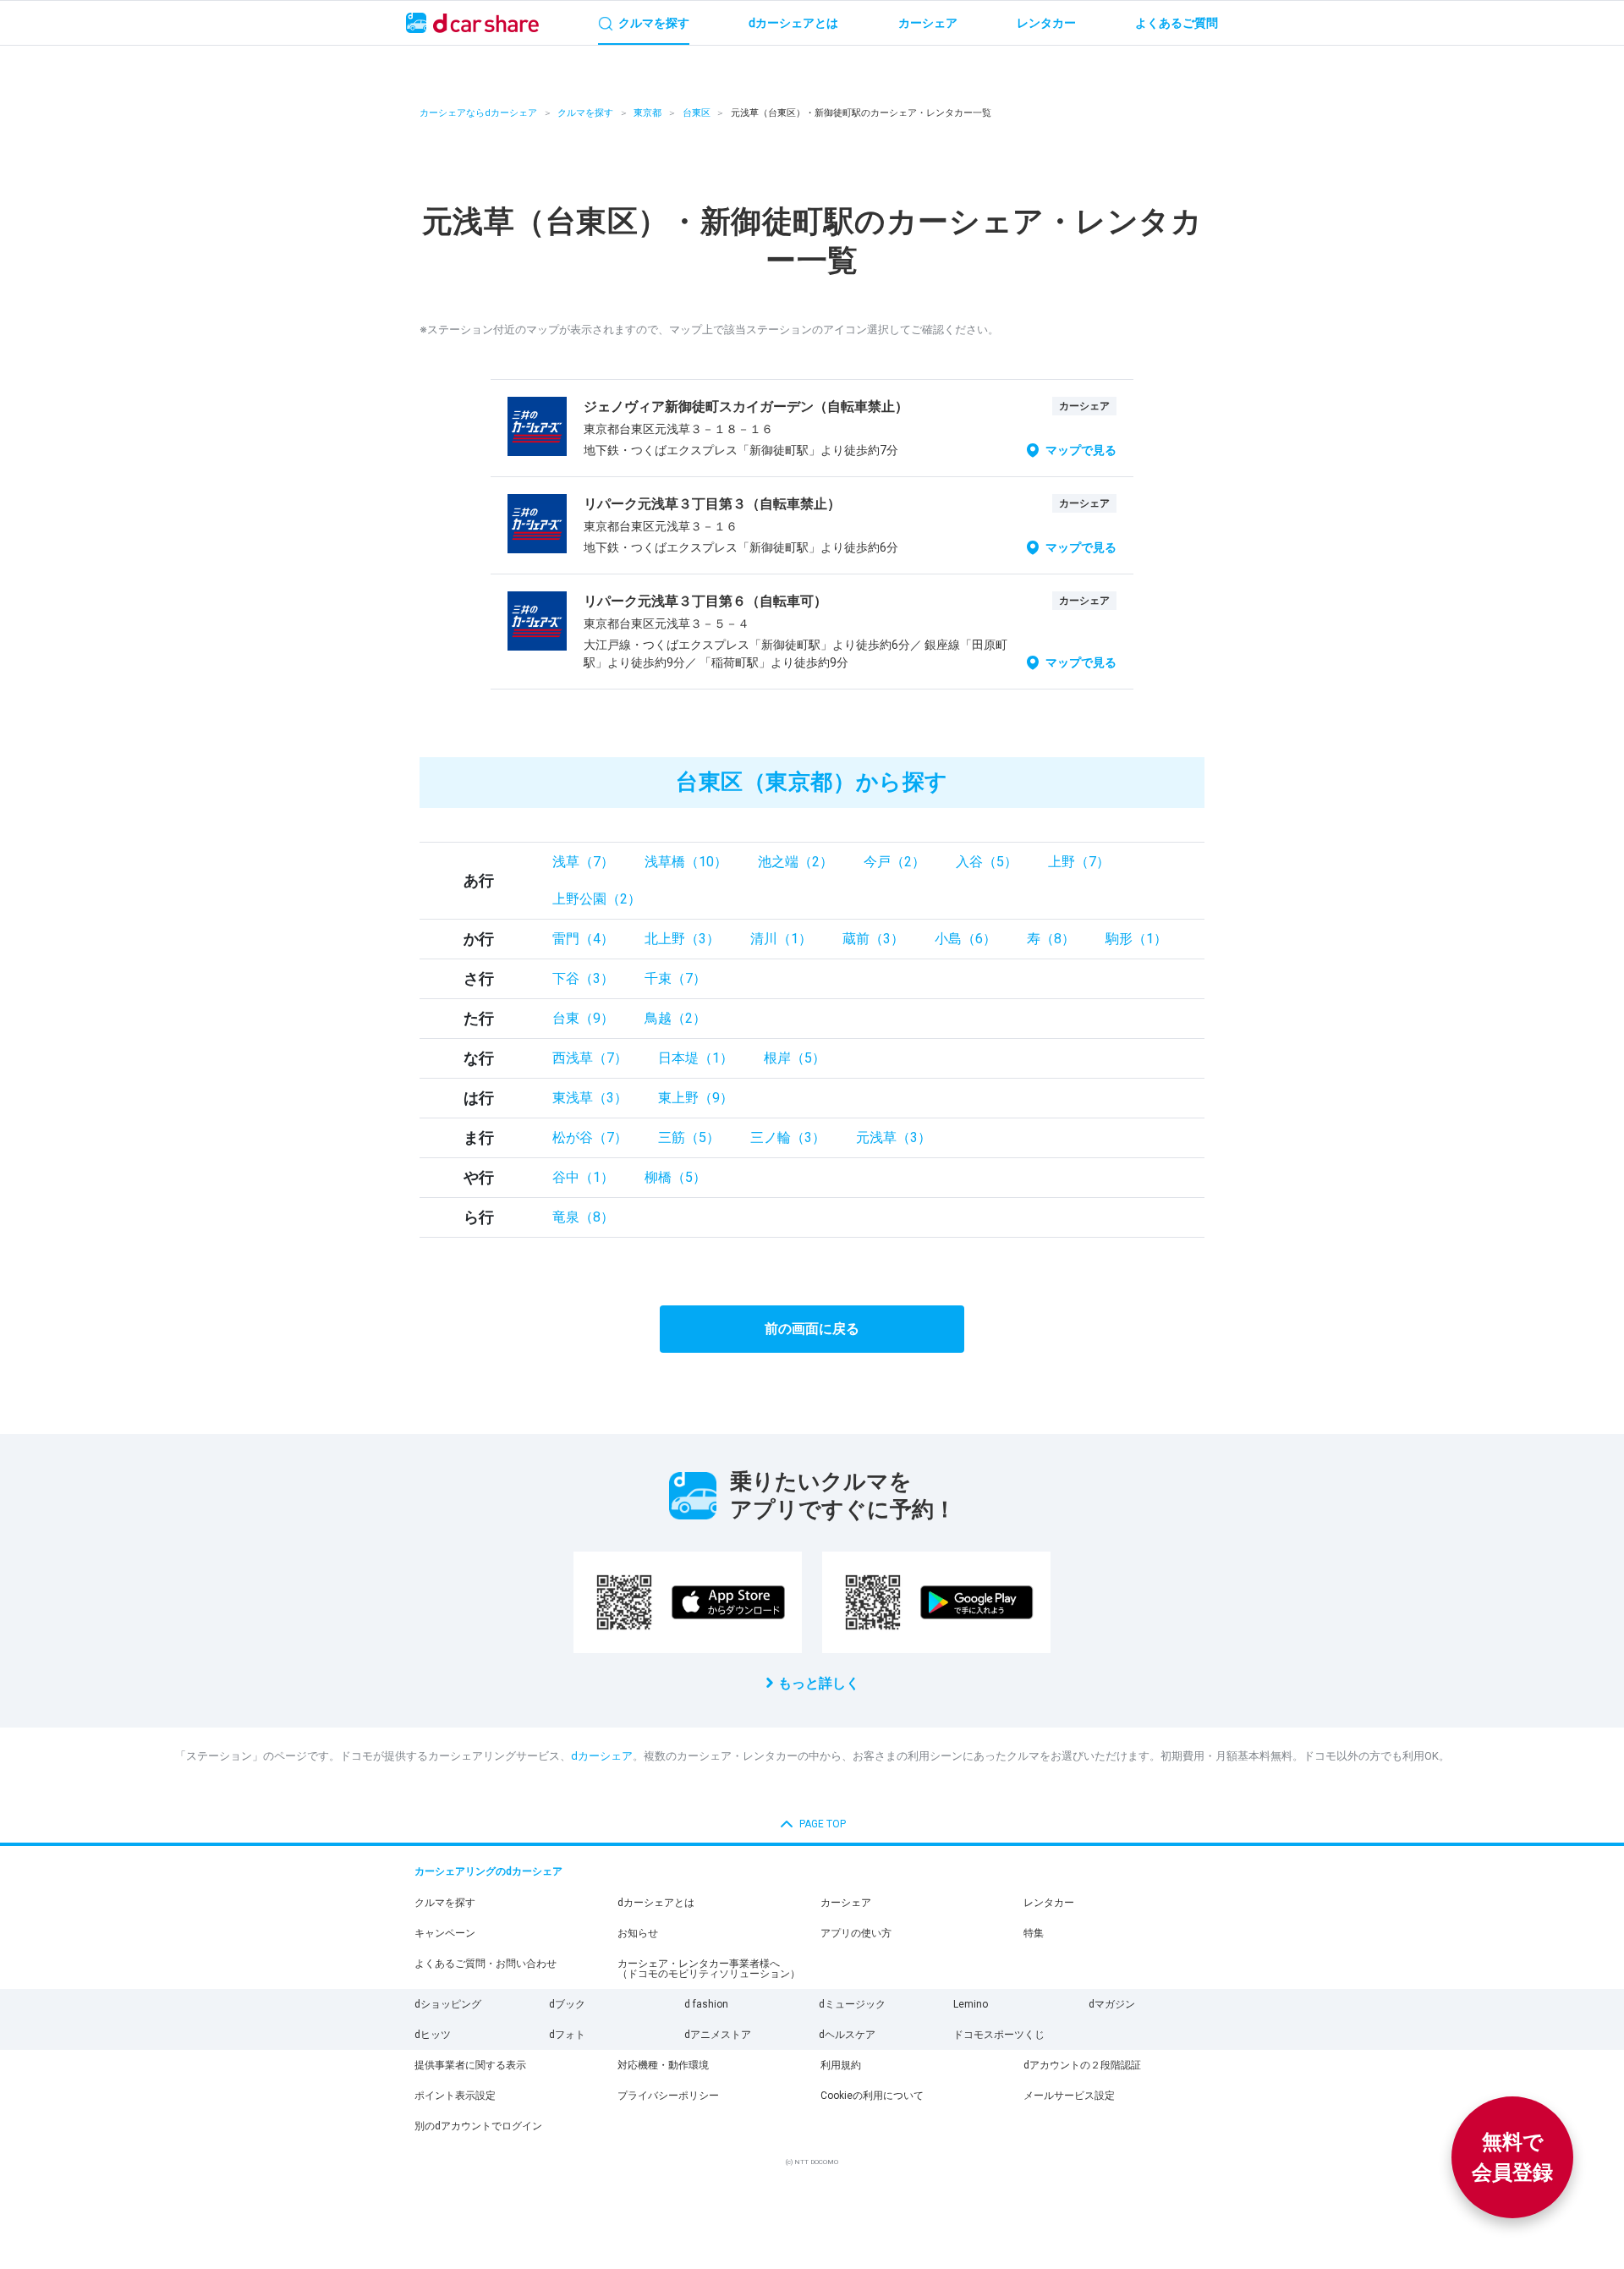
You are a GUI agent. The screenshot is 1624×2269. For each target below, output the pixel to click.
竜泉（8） (583, 1217)
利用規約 (841, 2065)
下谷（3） (583, 978)
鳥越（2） (675, 1018)
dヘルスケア (847, 2035)
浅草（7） (583, 862)
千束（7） (675, 978)
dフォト (567, 2035)
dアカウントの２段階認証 (1082, 2065)
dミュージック (852, 2004)
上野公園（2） (597, 899)
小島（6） (966, 939)
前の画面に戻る (812, 1329)
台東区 (697, 113)
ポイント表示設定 (455, 2096)
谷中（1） (583, 1177)
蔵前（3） (873, 939)
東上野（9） (696, 1098)
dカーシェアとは (656, 1903)
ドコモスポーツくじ (999, 2035)
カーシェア (846, 1903)
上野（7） (1079, 862)
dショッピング (448, 2004)
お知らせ (638, 1933)
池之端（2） (796, 862)
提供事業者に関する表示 (470, 2065)
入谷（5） (987, 862)
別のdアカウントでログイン (478, 2126)
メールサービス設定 (1069, 2096)
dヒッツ (433, 2035)
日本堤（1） (696, 1058)
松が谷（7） (590, 1137)
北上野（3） (682, 939)
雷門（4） (583, 939)
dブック (567, 2004)
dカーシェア (602, 1756)
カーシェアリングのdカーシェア (488, 1871)
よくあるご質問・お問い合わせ (486, 1964)
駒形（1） (1136, 939)
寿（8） (1051, 939)
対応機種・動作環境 (663, 2065)
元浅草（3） (894, 1137)
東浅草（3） (590, 1098)
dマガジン (1112, 2004)
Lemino (971, 2004)
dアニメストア (718, 2035)
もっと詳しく (819, 1683)
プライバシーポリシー (668, 2096)
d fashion (706, 2004)
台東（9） (583, 1018)
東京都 (647, 113)
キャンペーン (445, 1933)
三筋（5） (689, 1137)
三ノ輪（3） (788, 1137)
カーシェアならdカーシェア (478, 113)
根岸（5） (795, 1058)
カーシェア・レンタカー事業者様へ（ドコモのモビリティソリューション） (709, 1969)
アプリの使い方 (856, 1933)
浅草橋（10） (686, 862)
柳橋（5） (675, 1177)
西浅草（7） (590, 1058)
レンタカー (1049, 1903)
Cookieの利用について (872, 2096)
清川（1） (781, 939)
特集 (1034, 1933)
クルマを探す (585, 113)
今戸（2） (894, 862)
